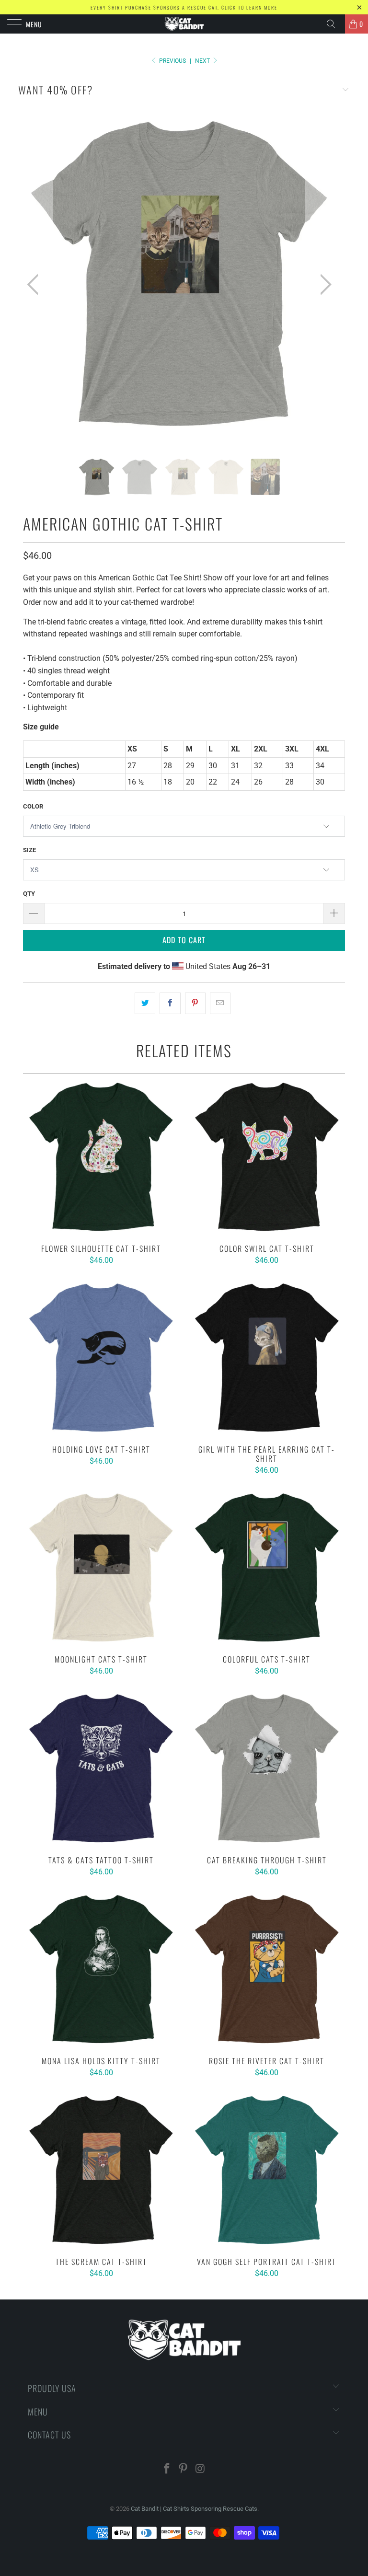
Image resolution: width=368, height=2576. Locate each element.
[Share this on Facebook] (170, 1004)
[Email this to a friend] (220, 1004)
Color (33, 806)
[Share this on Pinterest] (195, 1004)
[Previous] (35, 285)
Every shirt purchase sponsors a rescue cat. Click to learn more (184, 7)
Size (29, 850)
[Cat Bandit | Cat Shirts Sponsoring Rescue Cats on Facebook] (167, 2469)
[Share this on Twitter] (145, 1004)
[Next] (323, 285)
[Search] (334, 24)
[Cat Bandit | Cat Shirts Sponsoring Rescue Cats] (184, 24)
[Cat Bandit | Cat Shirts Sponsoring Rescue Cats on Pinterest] (184, 2469)
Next (203, 61)
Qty (29, 894)
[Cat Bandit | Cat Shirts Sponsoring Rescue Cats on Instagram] (200, 2469)
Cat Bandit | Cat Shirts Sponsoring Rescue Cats (194, 2509)
